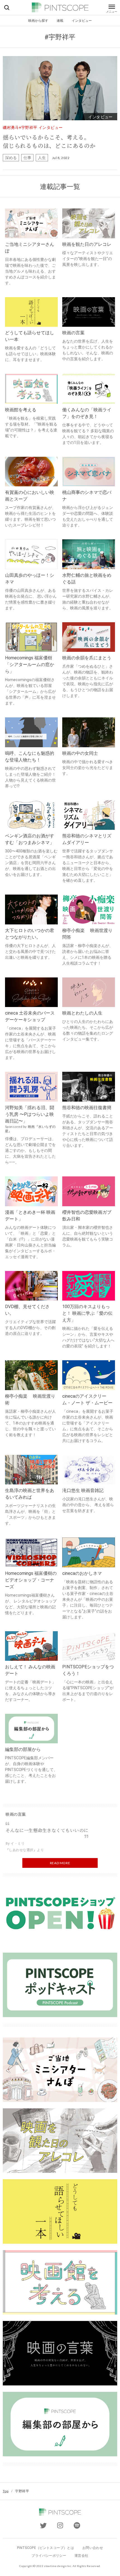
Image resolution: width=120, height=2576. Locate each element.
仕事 (27, 158)
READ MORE (60, 1863)
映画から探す (38, 21)
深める (11, 158)
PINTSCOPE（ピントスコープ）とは (45, 2548)
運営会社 (81, 2556)
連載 (60, 21)
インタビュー (82, 21)
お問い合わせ (93, 2548)
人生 (42, 158)
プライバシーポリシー (49, 2556)
